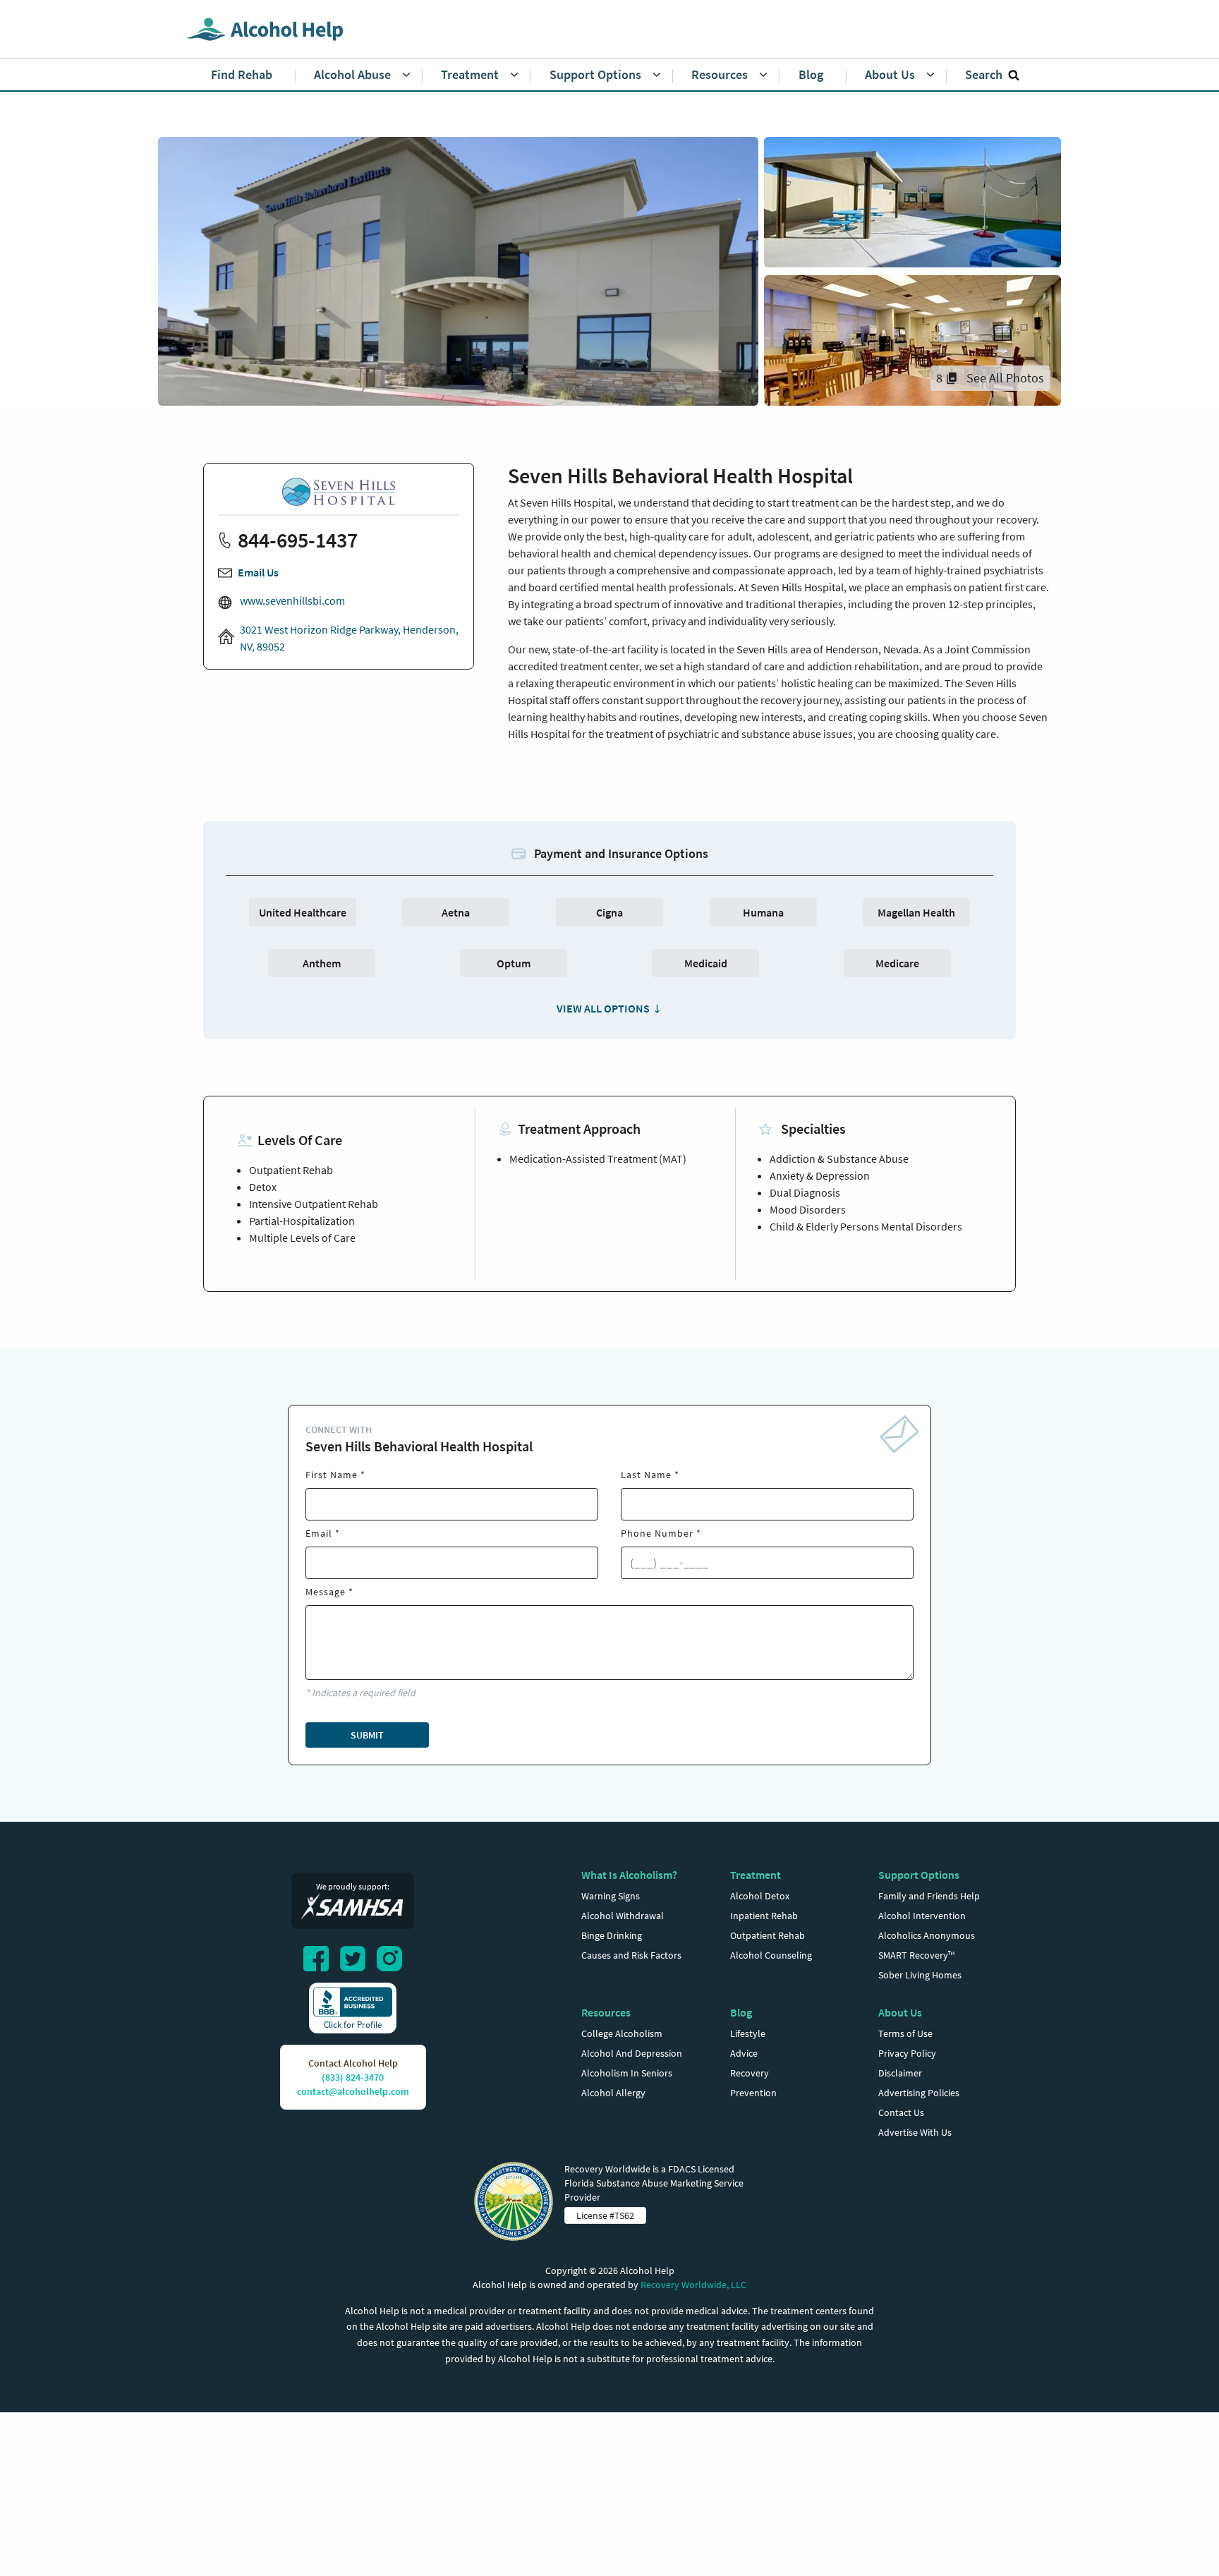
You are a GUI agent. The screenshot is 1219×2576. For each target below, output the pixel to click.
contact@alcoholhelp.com (353, 2091)
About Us (900, 2012)
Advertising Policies (919, 2093)
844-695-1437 (298, 540)
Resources (606, 2012)
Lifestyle (748, 2033)
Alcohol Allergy (613, 2093)
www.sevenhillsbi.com (291, 600)
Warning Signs (611, 1896)
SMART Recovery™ (916, 1955)
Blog (741, 2012)
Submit (367, 1735)
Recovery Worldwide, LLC (693, 2285)
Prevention (753, 2093)
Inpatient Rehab (764, 1916)
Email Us (258, 572)
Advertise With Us (915, 2132)
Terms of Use (905, 2033)
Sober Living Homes (920, 1975)
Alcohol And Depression (632, 2053)
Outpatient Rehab (768, 1935)
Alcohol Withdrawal (623, 1916)
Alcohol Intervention (922, 1916)
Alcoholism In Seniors (627, 2073)
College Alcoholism (622, 2033)
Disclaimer (900, 2073)
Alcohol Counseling (771, 1955)
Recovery (750, 2073)
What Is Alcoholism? (629, 1875)
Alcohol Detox (760, 1896)
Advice (744, 2053)
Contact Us (901, 2112)
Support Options (919, 1875)
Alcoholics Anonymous (927, 1935)
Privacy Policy (907, 2053)
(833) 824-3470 (353, 2077)
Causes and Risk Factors (631, 1955)
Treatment (756, 1875)
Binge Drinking (612, 1935)
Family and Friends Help (929, 1896)
